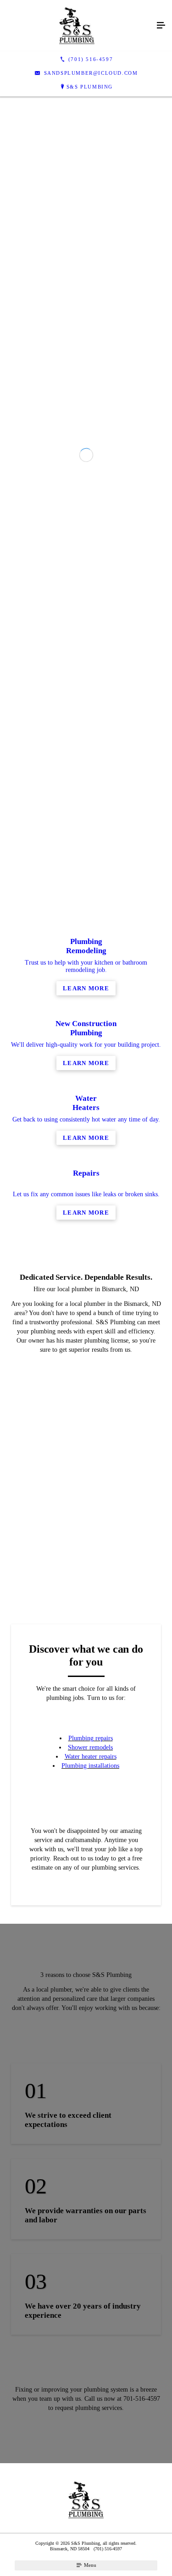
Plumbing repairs (91, 2117)
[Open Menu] (161, 26)
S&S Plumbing (90, 87)
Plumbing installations (90, 2144)
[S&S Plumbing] (77, 26)
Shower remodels (90, 2126)
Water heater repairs (91, 2135)
